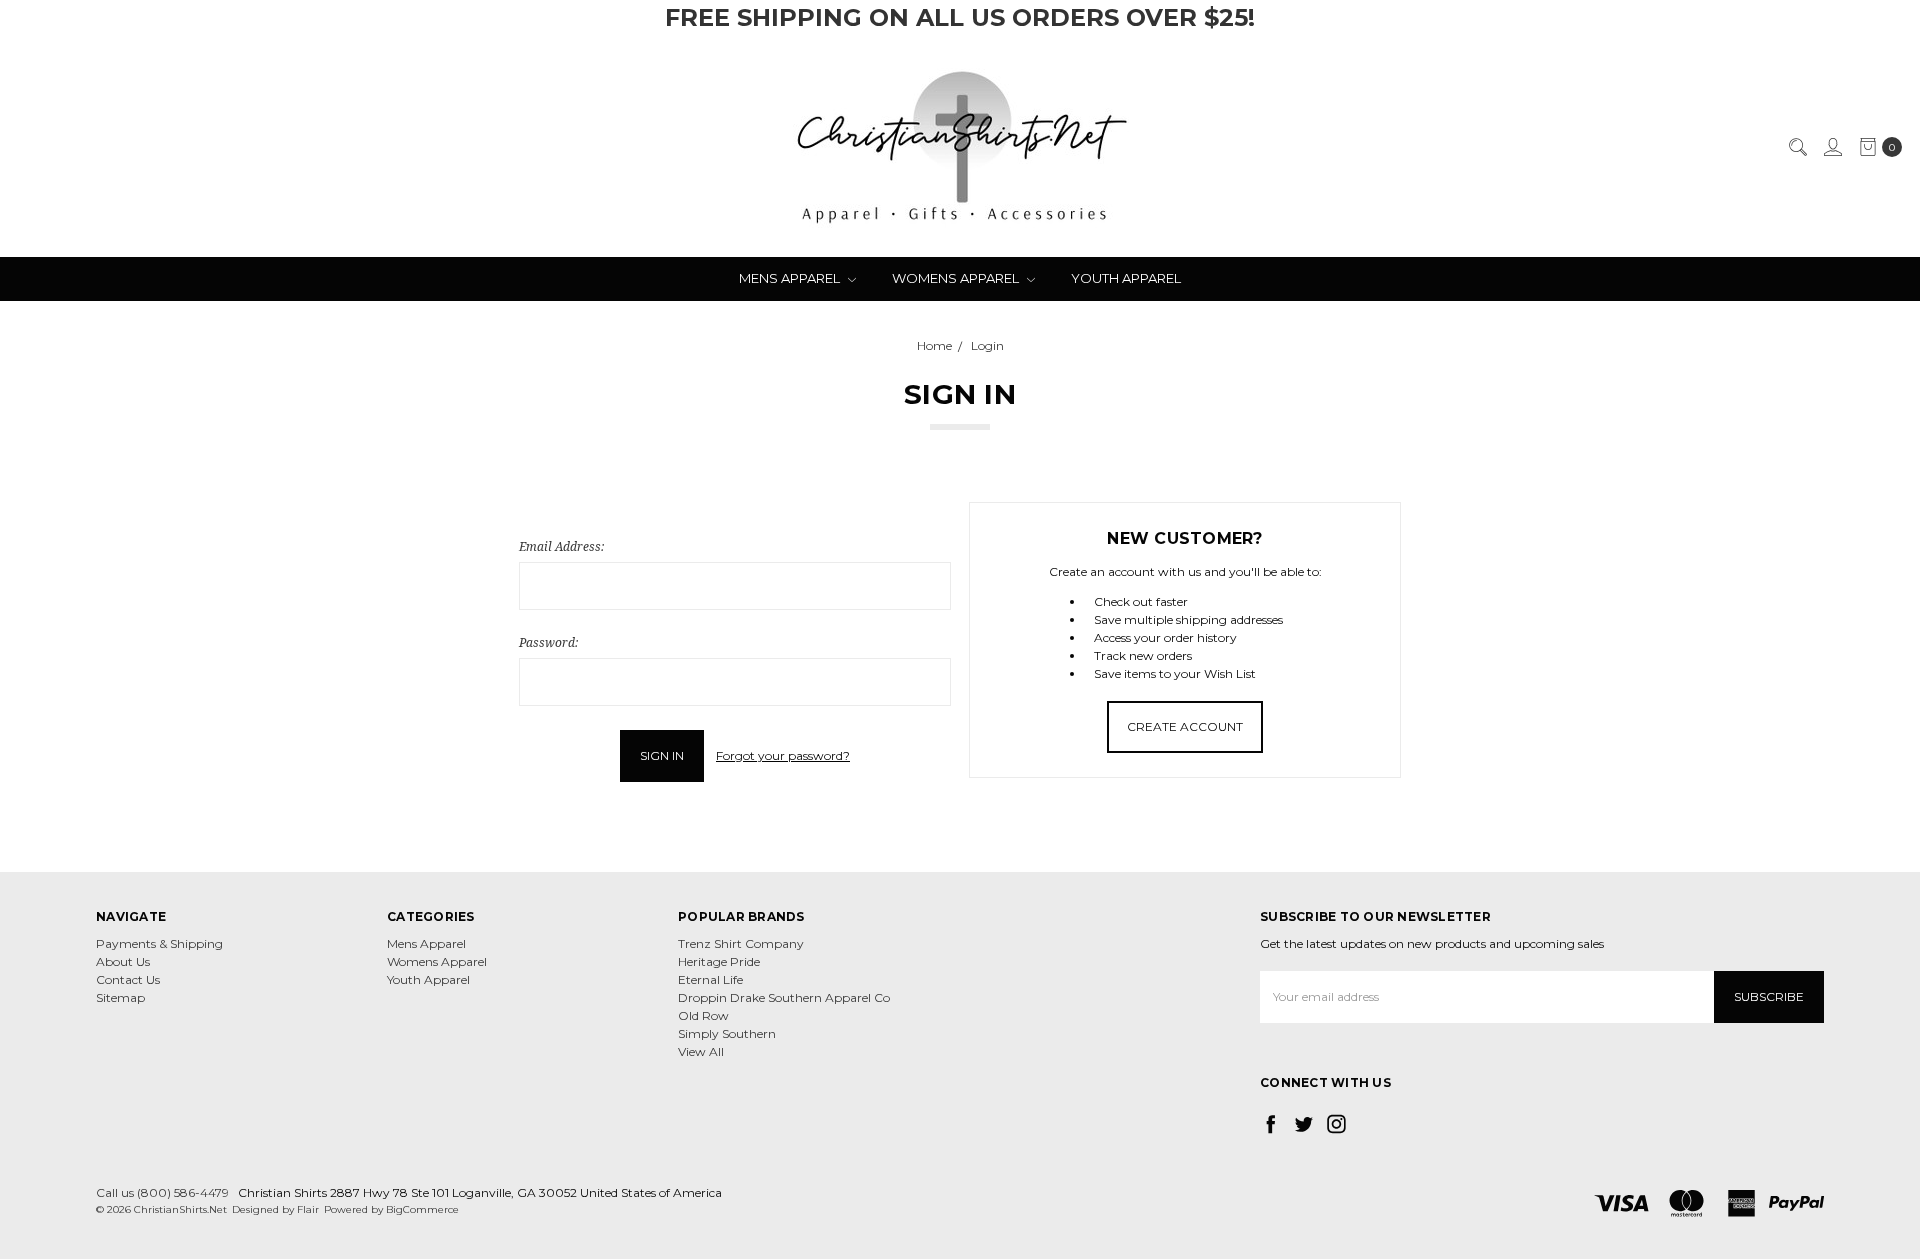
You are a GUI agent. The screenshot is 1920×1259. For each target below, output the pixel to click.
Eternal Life (710, 979)
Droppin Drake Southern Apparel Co (784, 997)
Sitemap (120, 997)
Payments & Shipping (159, 943)
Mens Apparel (791, 278)
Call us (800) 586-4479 (162, 1192)
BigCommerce (422, 1209)
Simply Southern (727, 1033)
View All (701, 1051)
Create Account (1185, 726)
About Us (123, 961)
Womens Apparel (957, 278)
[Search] (1797, 147)
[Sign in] (1832, 147)
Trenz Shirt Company (741, 943)
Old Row (703, 1015)
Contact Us (128, 979)
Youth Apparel (1126, 278)
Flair (308, 1209)
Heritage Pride (719, 961)
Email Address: (561, 546)
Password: (548, 642)
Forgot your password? (783, 755)
